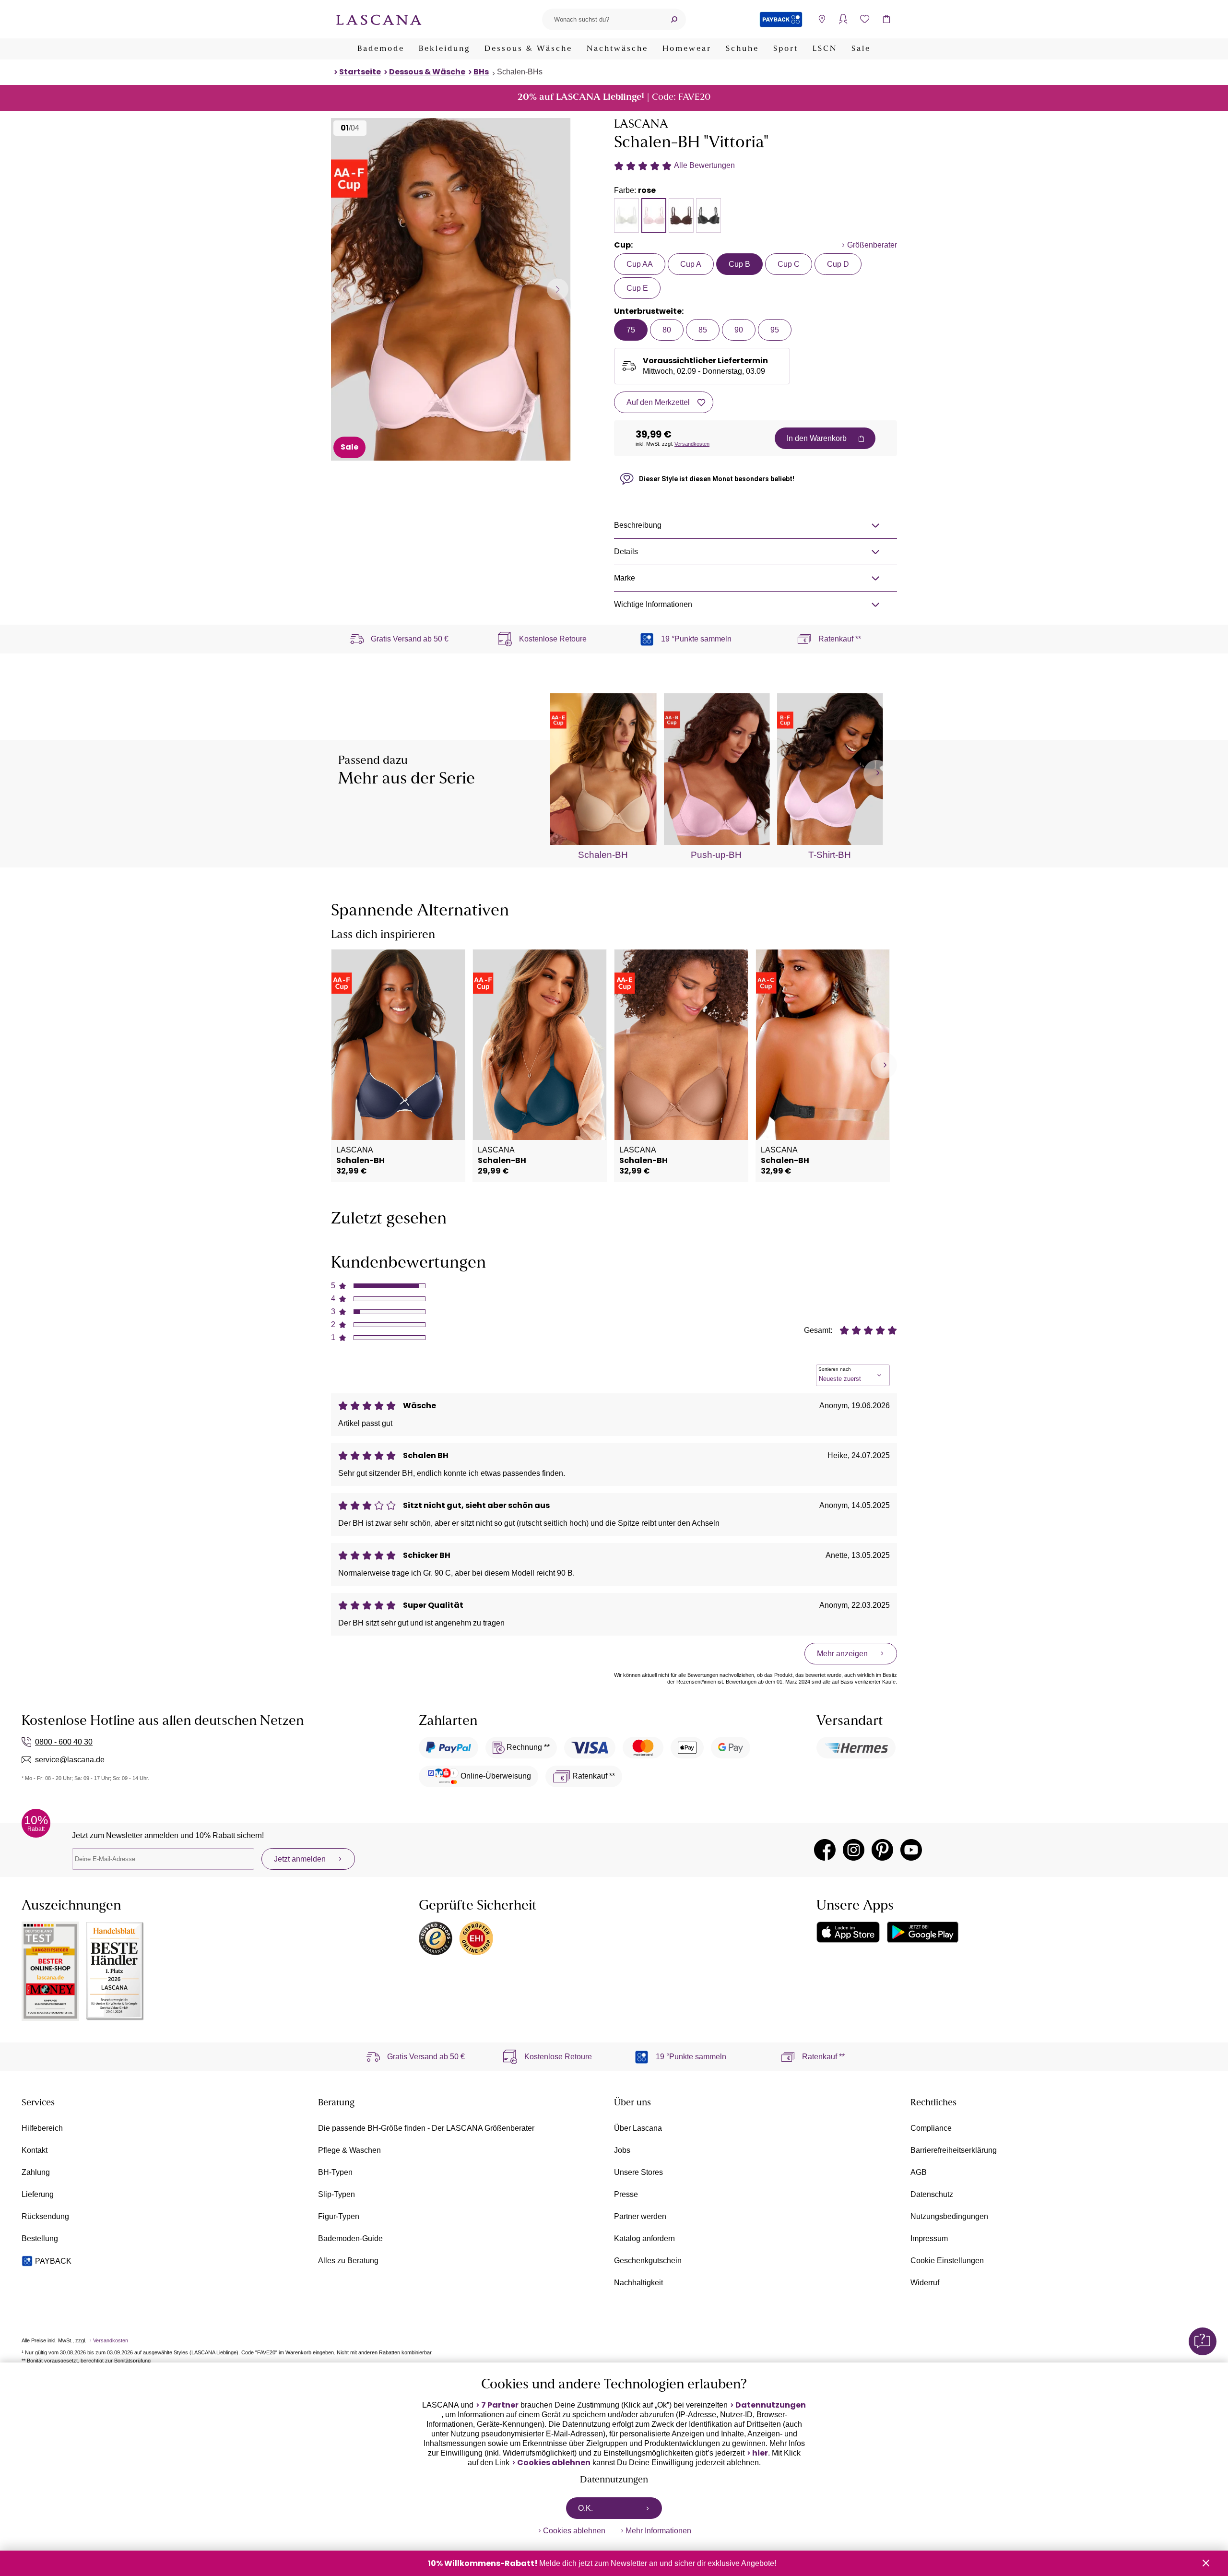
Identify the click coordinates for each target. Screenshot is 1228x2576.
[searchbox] (602, 19)
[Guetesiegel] (476, 1938)
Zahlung (36, 2172)
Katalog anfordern (644, 2238)
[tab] (626, 215)
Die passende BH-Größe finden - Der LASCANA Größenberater (426, 2128)
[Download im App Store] (848, 1932)
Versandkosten (692, 444)
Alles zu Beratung (348, 2261)
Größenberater (872, 245)
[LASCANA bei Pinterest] (882, 1850)
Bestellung (40, 2238)
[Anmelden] (843, 19)
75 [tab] (631, 330)
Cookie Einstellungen (947, 2261)
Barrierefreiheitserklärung (954, 2150)
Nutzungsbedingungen (949, 2216)
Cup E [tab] (637, 288)
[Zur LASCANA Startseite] (379, 19)
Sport (786, 49)
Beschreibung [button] (638, 525)
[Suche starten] (674, 19)
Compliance (931, 2128)
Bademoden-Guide (350, 2238)
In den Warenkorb (817, 438)
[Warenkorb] (886, 19)
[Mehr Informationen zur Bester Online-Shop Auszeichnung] (50, 1971)
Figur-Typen (339, 2216)
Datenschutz (932, 2194)
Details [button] (626, 552)
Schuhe (742, 49)
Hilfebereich (42, 2128)
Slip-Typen (337, 2194)
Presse (626, 2194)
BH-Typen (335, 2172)
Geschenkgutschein (648, 2261)
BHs (481, 72)
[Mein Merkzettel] (865, 19)
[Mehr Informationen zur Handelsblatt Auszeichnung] (115, 1971)
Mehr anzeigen (842, 1654)
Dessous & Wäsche (528, 49)
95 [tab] (775, 330)
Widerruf (925, 2283)
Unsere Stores (638, 2172)
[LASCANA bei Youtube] (911, 1850)
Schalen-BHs (520, 72)
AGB (919, 2172)
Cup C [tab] (789, 264)
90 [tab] (739, 330)
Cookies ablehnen (554, 2463)
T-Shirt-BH (830, 855)
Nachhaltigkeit (638, 2283)
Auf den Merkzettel (658, 402)
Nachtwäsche (617, 49)
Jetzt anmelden (300, 1859)
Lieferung (38, 2194)
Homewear (687, 49)
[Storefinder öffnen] (821, 19)
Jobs (622, 2150)
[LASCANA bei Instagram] (854, 1850)
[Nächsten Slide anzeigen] (558, 289)
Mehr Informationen (658, 2531)
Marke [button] (625, 578)
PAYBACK (53, 2261)
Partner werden (640, 2216)
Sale (861, 49)
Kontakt (35, 2150)
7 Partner (500, 2405)
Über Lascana (638, 2128)
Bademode (381, 49)
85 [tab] (703, 330)
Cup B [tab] (739, 264)
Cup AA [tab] (640, 264)
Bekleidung (444, 49)
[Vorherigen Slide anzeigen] (344, 289)
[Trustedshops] (436, 1938)
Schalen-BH (603, 855)
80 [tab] (667, 330)
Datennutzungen (771, 2405)
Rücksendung (45, 2216)
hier (760, 2453)
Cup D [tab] (838, 264)
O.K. (585, 2508)
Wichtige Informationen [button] (653, 604)
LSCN (825, 49)
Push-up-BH (716, 855)
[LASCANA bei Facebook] (825, 1850)
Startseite (360, 72)
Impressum (929, 2238)
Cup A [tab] (691, 264)
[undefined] (877, 773)
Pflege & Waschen (349, 2150)
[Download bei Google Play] (923, 1932)
